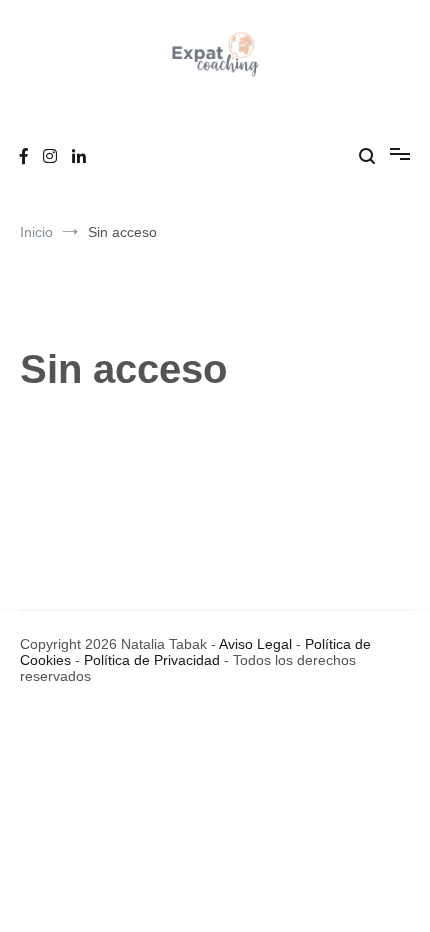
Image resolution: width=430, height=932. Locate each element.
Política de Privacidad (152, 660)
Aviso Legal (255, 644)
